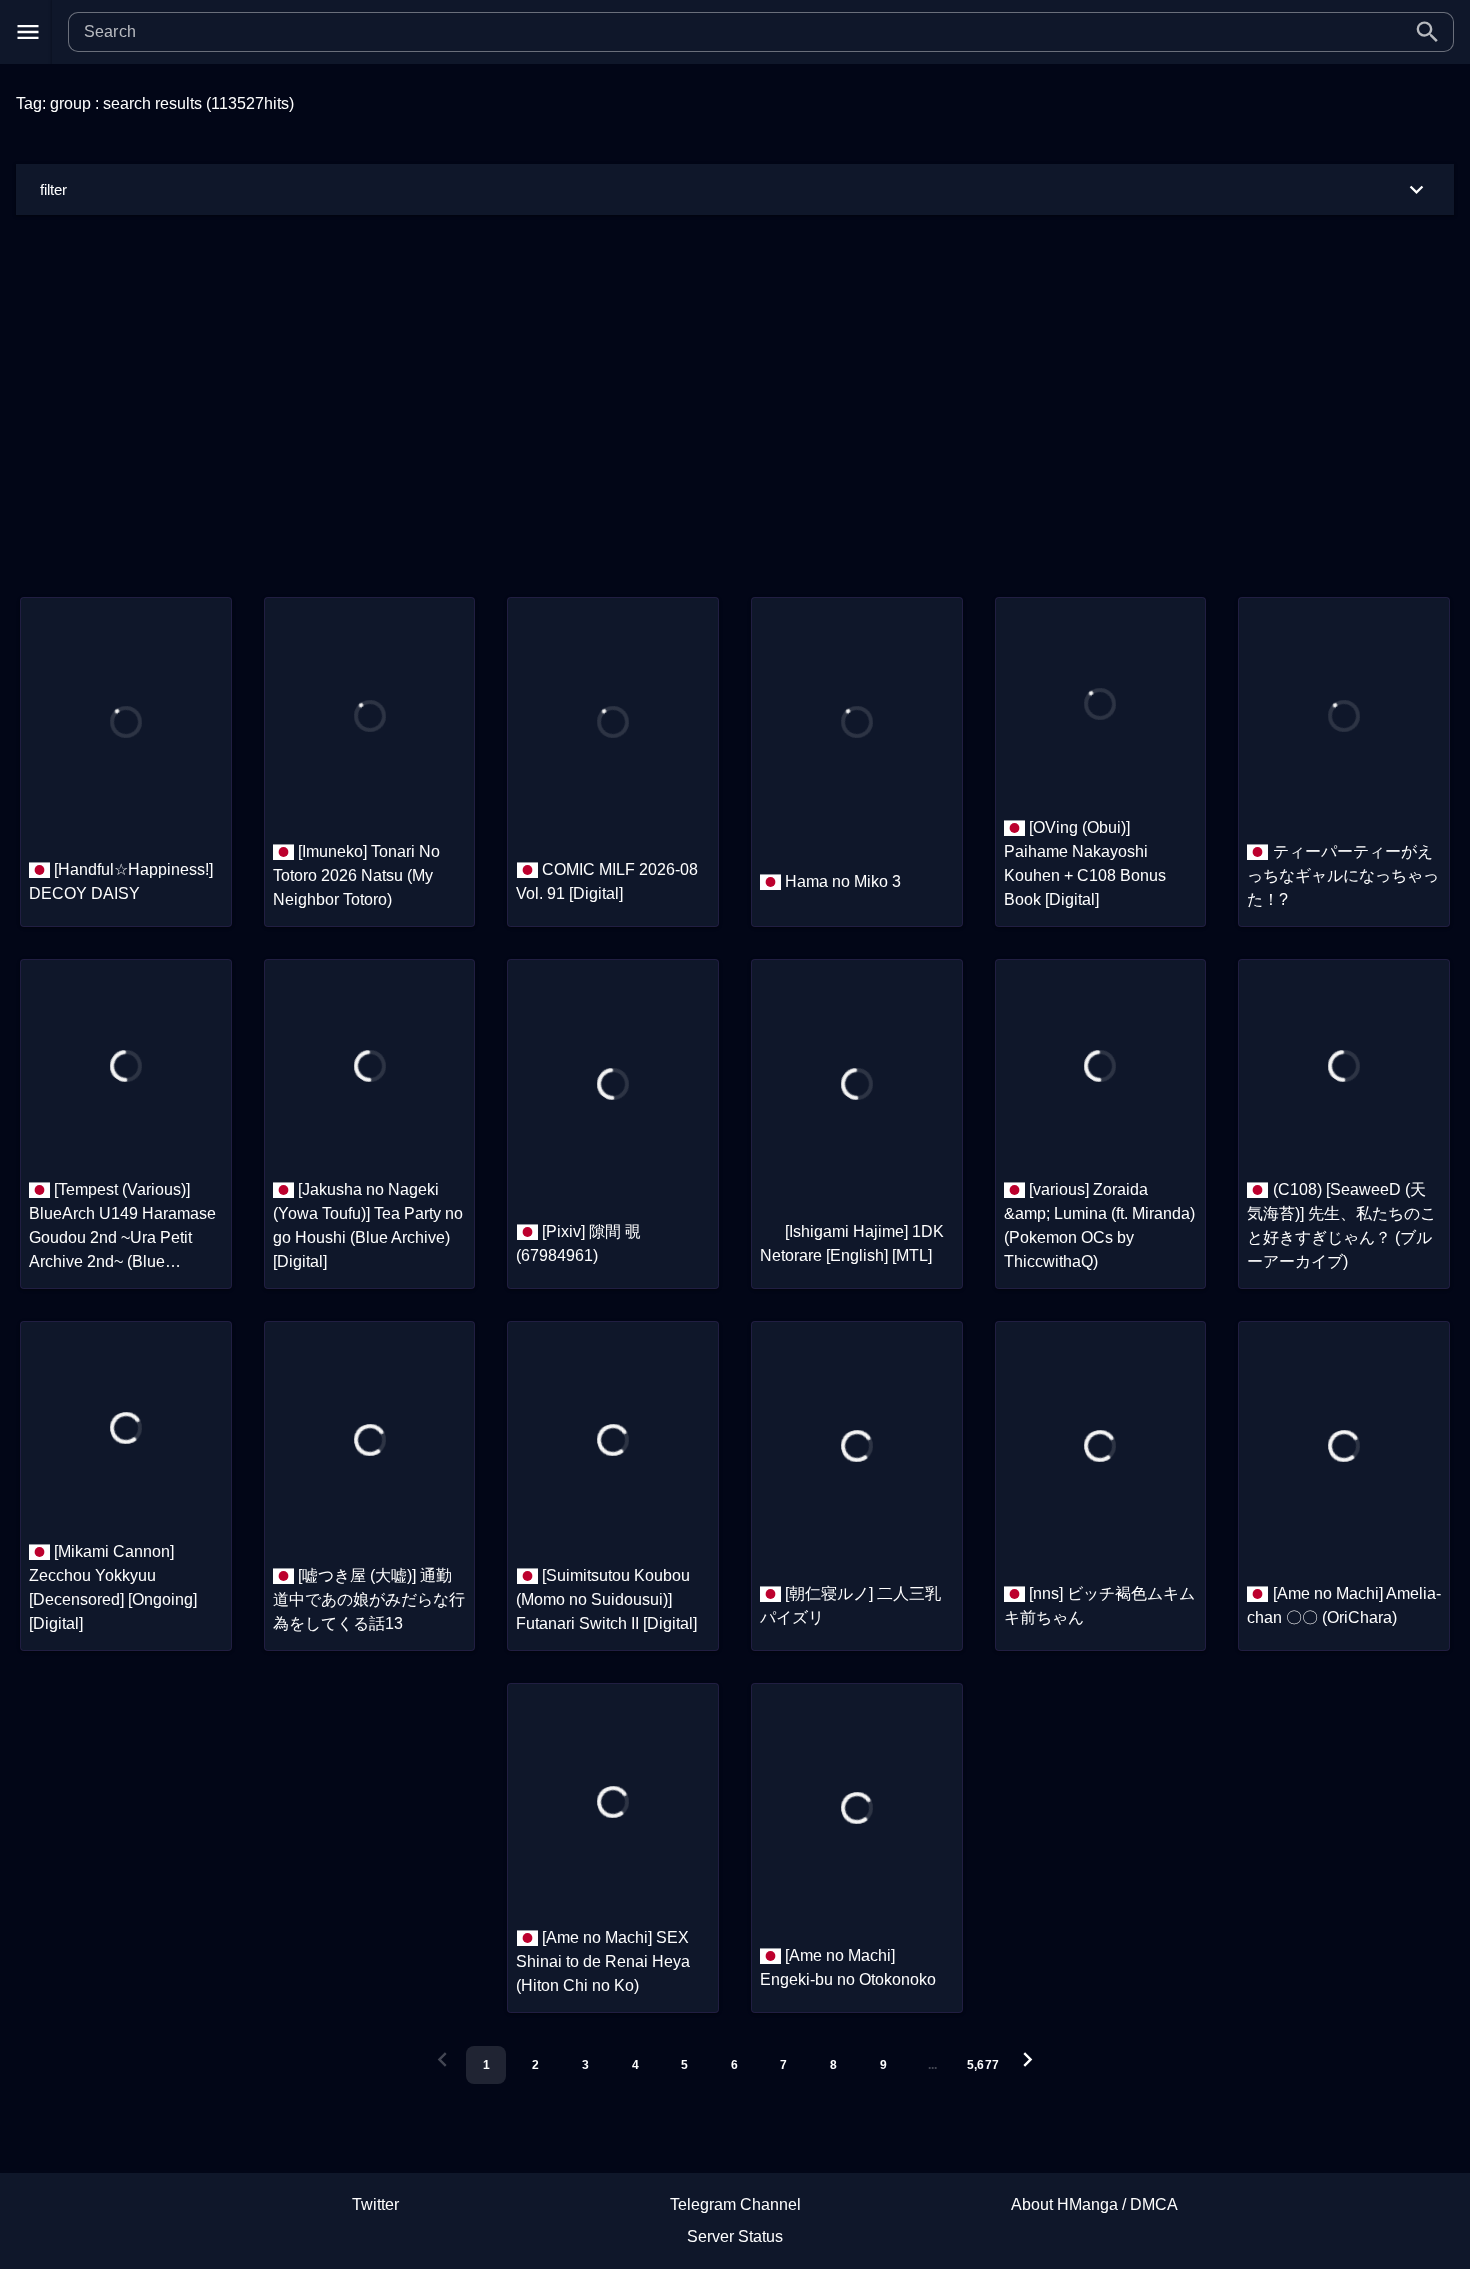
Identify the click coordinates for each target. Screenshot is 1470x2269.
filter (53, 189)
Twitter (375, 2204)
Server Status (735, 2236)
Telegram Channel (735, 2204)
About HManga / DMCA (1094, 2204)
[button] (1427, 32)
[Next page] (1027, 2060)
